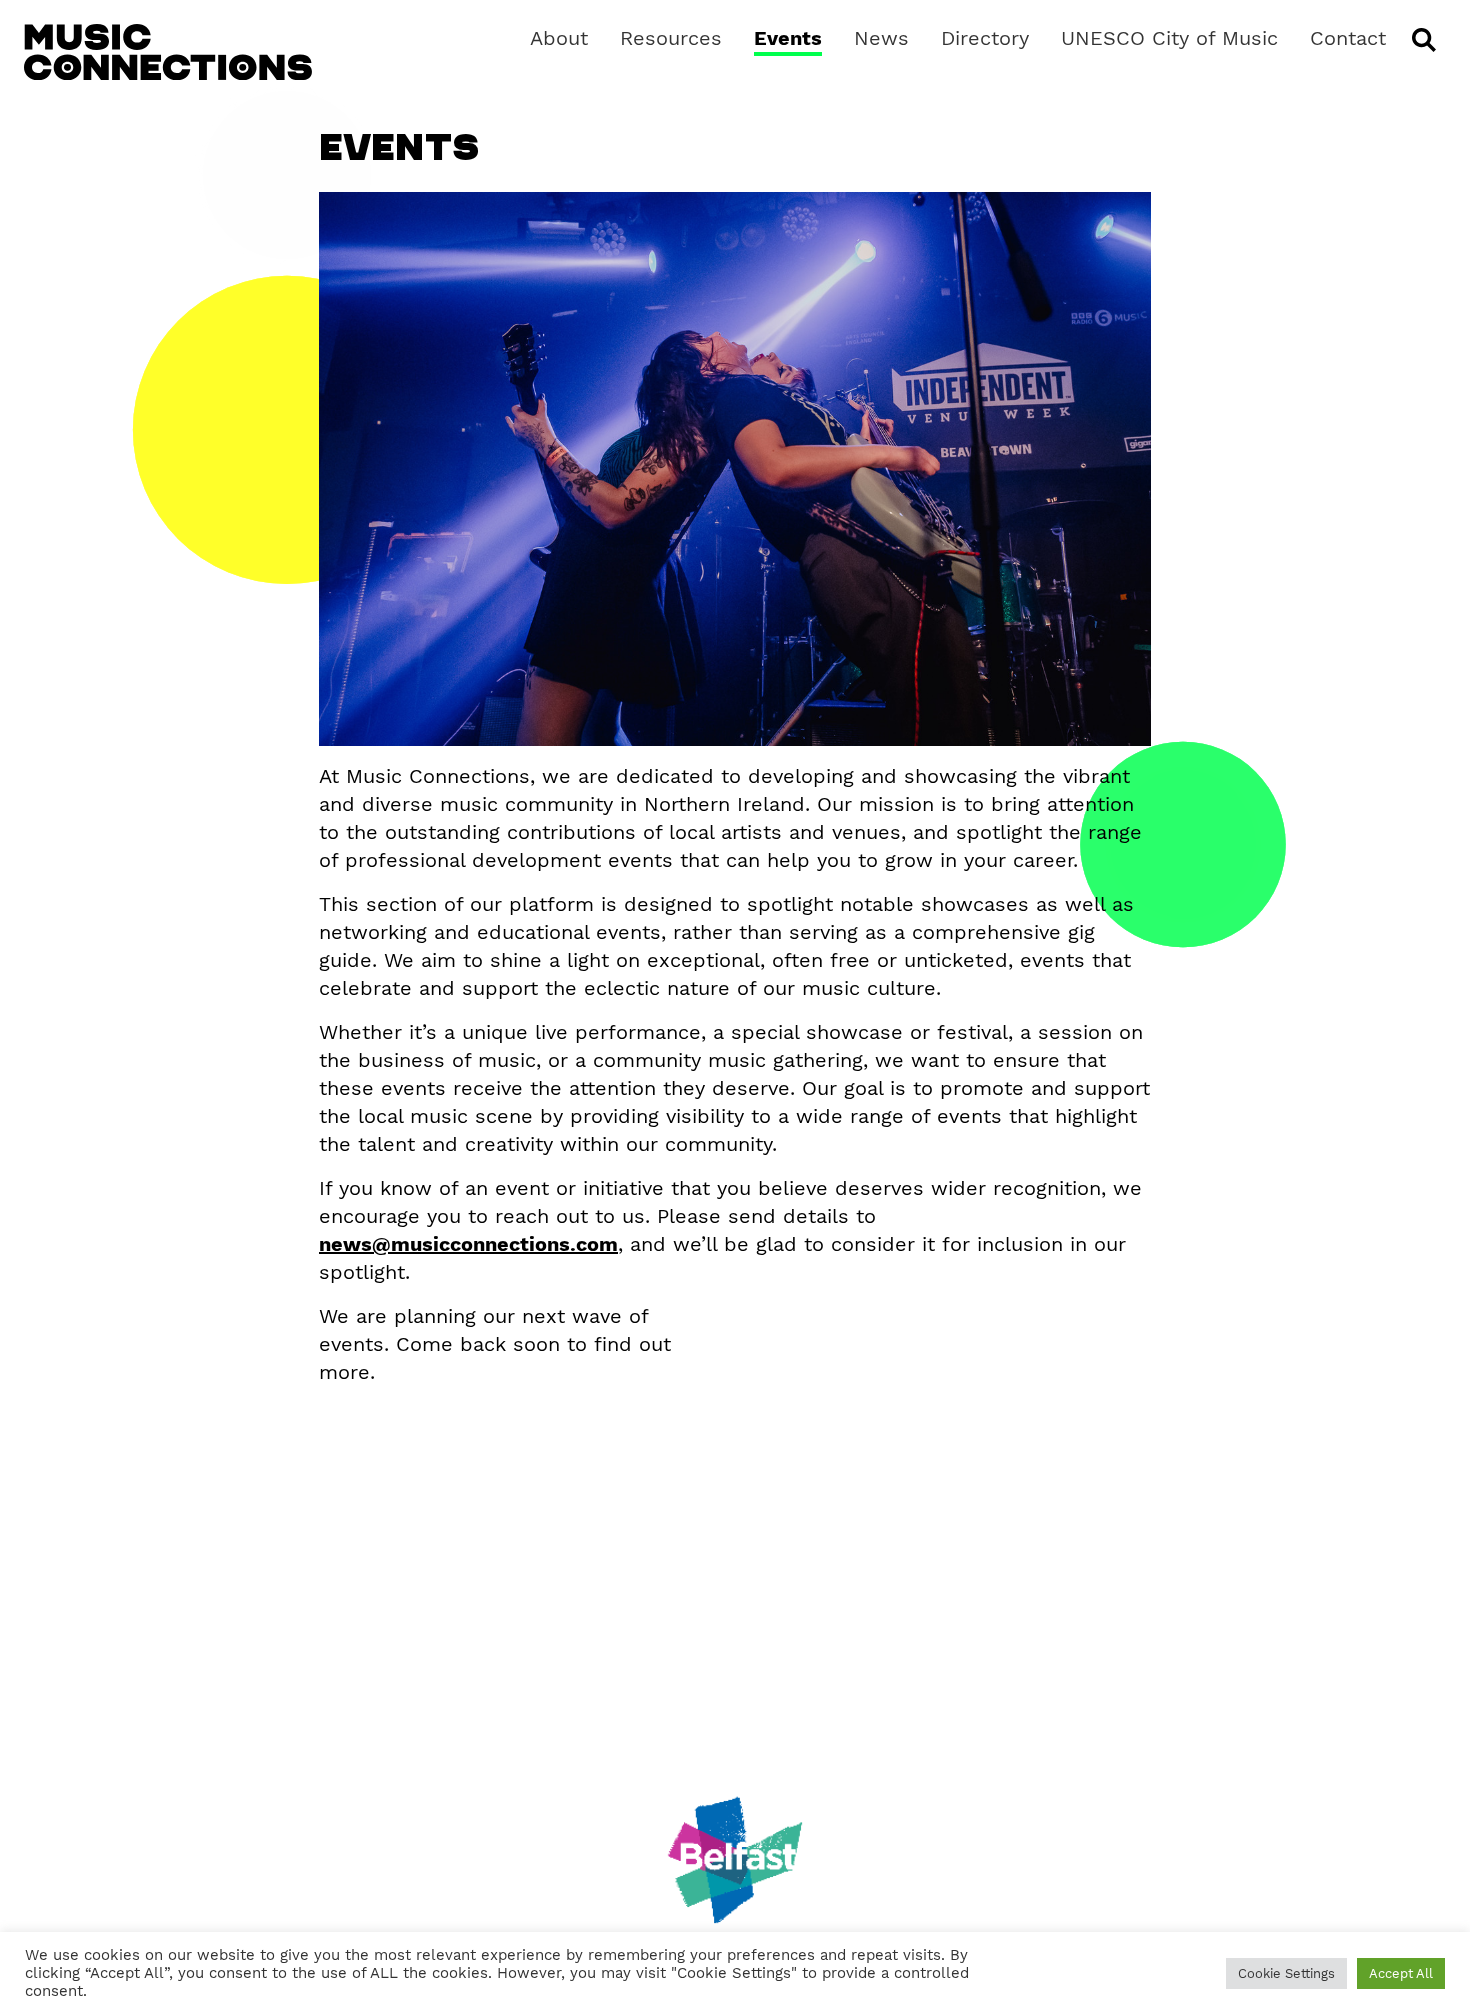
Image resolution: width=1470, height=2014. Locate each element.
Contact (1348, 38)
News (881, 38)
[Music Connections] (168, 52)
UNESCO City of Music (1169, 38)
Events (788, 38)
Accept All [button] (1401, 1973)
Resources (671, 38)
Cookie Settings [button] (1286, 1973)
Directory (985, 38)
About (559, 38)
